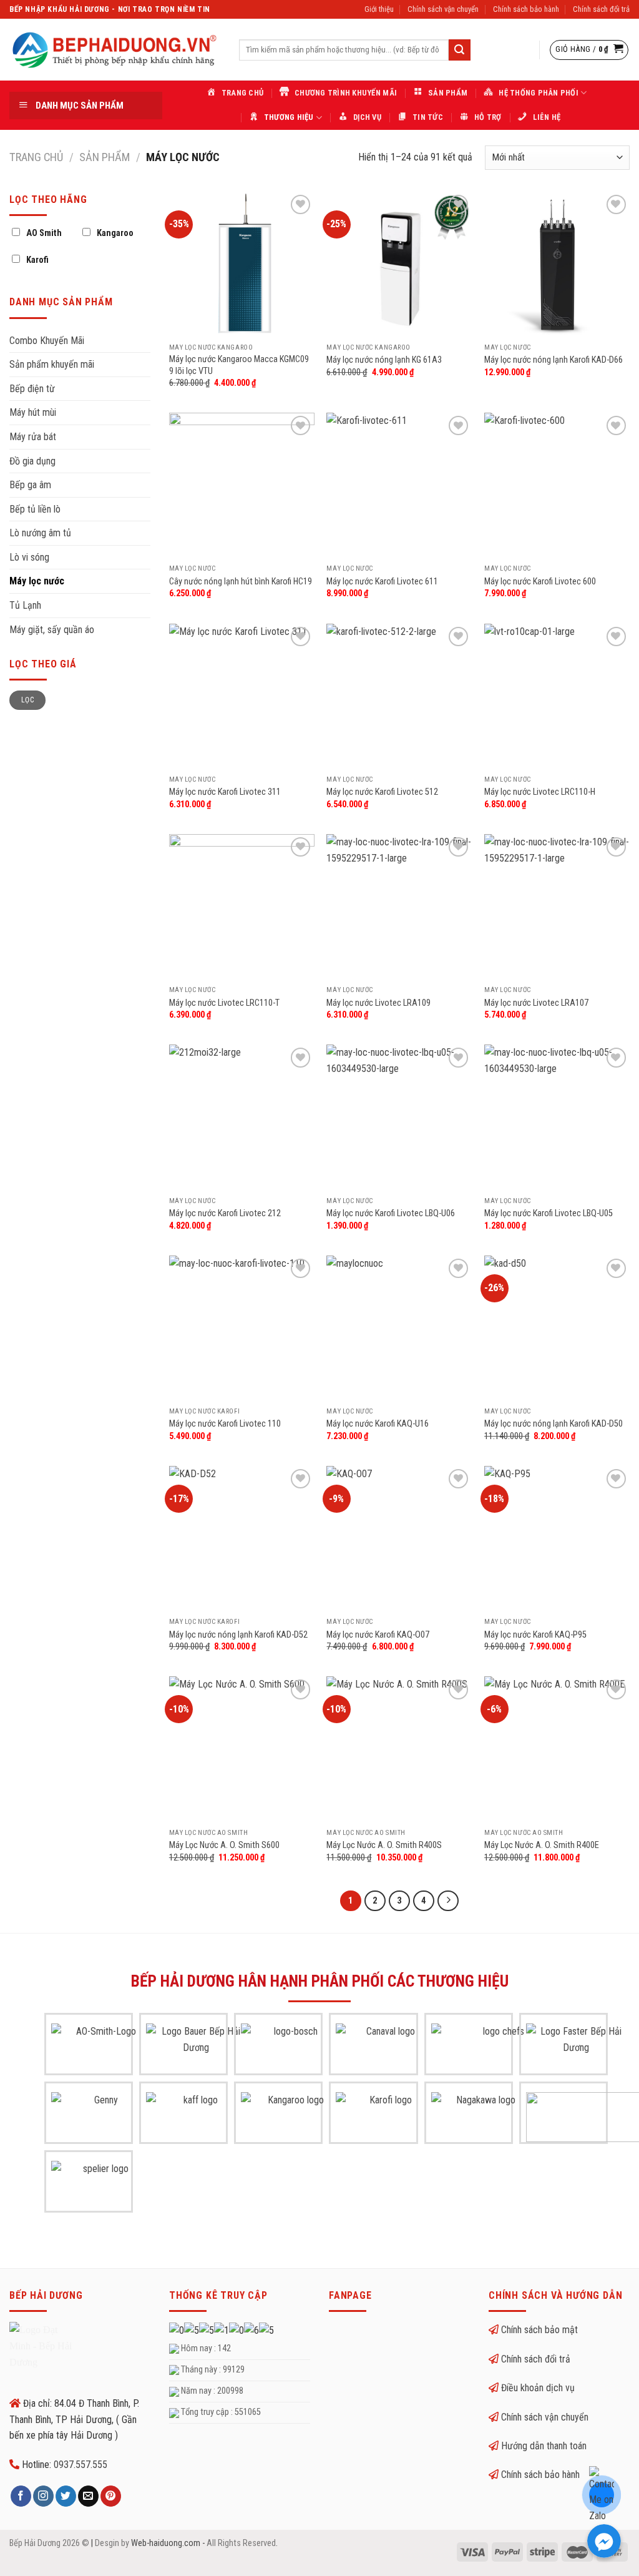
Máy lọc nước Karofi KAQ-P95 (535, 1635)
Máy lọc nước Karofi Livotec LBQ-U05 (549, 1213)
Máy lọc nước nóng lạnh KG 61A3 (384, 360)
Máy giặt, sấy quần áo (52, 630)
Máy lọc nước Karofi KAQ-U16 (378, 1424)
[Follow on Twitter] (66, 2496)
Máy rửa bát (33, 437)
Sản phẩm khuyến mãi (52, 364)
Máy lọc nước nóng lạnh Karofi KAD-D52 (238, 1635)
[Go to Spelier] (101, 2186)
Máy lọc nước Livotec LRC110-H (540, 792)
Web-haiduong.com (166, 2543)
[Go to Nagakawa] (481, 2117)
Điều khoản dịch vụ (538, 2388)
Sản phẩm (105, 157)
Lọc (27, 700)
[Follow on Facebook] (21, 2496)
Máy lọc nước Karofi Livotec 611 (382, 582)
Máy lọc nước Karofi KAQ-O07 (378, 1635)
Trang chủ (36, 157)
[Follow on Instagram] (43, 2496)
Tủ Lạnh (25, 605)
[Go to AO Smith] (101, 2048)
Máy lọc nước (37, 581)
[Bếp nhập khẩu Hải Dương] (115, 50)
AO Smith (44, 233)
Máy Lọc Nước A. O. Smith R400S (384, 1845)
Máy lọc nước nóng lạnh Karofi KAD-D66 (554, 360)
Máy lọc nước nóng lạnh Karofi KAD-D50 (554, 1424)
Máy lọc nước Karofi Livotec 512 (382, 792)
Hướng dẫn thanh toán (544, 2446)
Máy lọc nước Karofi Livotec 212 (225, 1213)
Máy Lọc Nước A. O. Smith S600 (224, 1845)
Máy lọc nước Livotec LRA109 (378, 1003)
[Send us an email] (88, 2496)
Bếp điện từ (32, 389)
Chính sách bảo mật (539, 2330)
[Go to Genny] (101, 2117)
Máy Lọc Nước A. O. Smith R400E (542, 1845)
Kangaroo (115, 233)
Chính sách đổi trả (601, 9)
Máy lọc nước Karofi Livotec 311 (225, 792)
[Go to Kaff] (196, 2117)
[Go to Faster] (576, 2048)
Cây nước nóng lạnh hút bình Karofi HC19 (241, 582)
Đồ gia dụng (32, 461)
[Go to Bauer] (196, 2048)
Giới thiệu (379, 9)
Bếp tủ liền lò (35, 509)
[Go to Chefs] (499, 2048)
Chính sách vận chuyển (443, 9)
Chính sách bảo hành (526, 9)
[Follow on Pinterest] (111, 2496)
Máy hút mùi (33, 412)
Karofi (37, 260)
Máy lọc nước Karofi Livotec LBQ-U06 (391, 1213)
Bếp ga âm (30, 485)
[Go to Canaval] (386, 2048)
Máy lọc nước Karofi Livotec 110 (225, 1424)
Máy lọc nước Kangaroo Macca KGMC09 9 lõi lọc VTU (239, 365)
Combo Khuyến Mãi (47, 341)
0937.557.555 (80, 2465)
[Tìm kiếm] (459, 50)
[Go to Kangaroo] (291, 2117)
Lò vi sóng (29, 557)
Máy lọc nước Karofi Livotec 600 (540, 582)
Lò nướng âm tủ (40, 533)
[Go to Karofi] (386, 2117)
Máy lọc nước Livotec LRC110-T (224, 1003)
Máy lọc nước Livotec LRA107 (536, 1003)
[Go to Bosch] (291, 2048)
